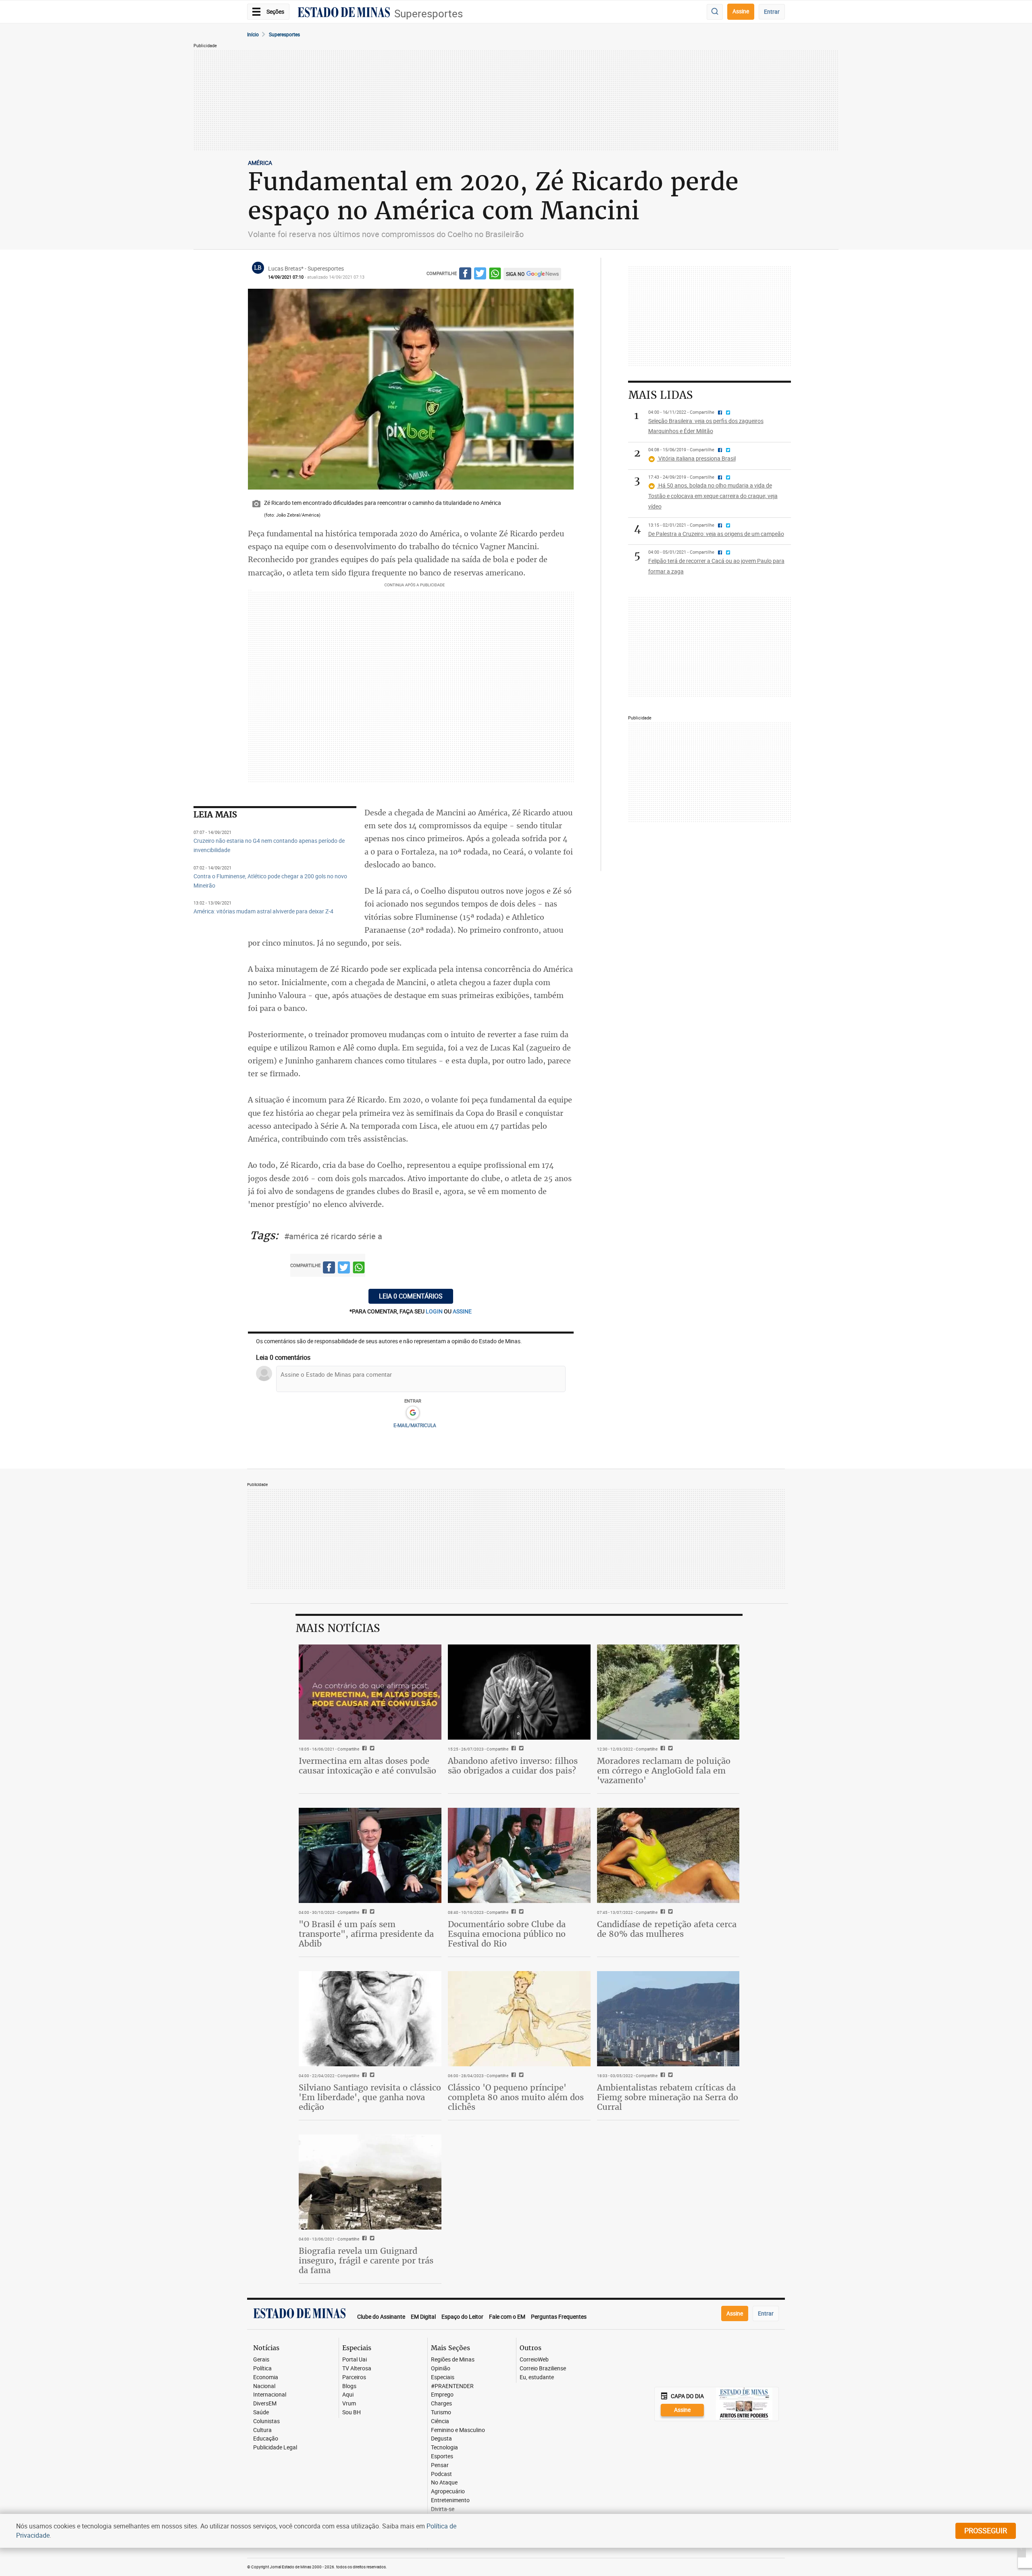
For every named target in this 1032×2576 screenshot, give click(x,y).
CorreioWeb (534, 2360)
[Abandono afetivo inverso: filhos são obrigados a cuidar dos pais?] (519, 1692)
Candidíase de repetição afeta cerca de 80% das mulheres (667, 1929)
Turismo (441, 2412)
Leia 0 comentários (411, 1296)
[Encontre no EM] (715, 12)
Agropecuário (448, 2492)
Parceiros (354, 2377)
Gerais (261, 2360)
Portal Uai (355, 2360)
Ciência (440, 2421)
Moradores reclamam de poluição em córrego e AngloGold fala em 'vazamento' (664, 1770)
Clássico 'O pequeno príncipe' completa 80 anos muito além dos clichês (516, 2097)
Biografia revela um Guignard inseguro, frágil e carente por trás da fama (366, 2260)
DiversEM (265, 2404)
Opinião (441, 2369)
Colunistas (266, 2421)
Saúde (261, 2412)
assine (462, 1311)
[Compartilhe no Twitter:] (371, 1912)
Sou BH (352, 2412)
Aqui (348, 2395)
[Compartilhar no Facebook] (465, 275)
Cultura (262, 2430)
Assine (741, 11)
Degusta (441, 2439)
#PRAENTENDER (452, 2386)
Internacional (270, 2395)
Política (262, 2369)
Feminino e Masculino (458, 2430)
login (435, 1311)
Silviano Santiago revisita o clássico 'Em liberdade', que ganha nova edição (370, 2097)
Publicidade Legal (275, 2448)
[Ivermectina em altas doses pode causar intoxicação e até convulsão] (370, 1692)
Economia (266, 2377)
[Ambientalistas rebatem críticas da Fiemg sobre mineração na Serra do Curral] (668, 2019)
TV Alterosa (357, 2369)
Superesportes (429, 14)
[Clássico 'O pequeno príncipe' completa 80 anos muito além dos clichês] (519, 2019)
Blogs (349, 2386)
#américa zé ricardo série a (333, 1236)
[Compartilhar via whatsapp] (495, 275)
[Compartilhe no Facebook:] (363, 1912)
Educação (266, 2439)
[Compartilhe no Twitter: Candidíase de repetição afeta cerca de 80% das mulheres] (669, 1912)
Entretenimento (450, 2500)
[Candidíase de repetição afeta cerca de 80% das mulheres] (668, 1855)
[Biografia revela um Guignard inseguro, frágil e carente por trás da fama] (370, 2182)
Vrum (349, 2404)
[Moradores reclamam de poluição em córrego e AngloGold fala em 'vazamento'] (668, 1692)
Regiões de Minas (453, 2360)
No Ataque (444, 2483)
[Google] (413, 1413)
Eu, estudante (537, 2377)
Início (253, 34)
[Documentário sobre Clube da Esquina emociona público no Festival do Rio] (519, 1855)
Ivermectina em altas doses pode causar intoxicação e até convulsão (367, 1766)
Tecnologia (444, 2448)
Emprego (442, 2395)
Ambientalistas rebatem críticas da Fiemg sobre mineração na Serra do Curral (668, 2097)
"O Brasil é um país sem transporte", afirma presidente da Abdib (366, 1934)
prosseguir (986, 2530)
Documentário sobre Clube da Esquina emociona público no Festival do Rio (507, 1934)
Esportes (442, 2456)
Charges (441, 2404)
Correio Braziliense (543, 2369)
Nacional (264, 2386)
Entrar (772, 11)
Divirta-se (443, 2509)
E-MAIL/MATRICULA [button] (415, 1425)
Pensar (440, 2465)
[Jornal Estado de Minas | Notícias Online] (344, 13)
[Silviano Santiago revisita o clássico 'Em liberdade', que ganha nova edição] (370, 2019)
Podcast (441, 2474)
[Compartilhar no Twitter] (480, 275)
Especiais (443, 2377)
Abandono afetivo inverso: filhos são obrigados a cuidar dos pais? (513, 1766)
